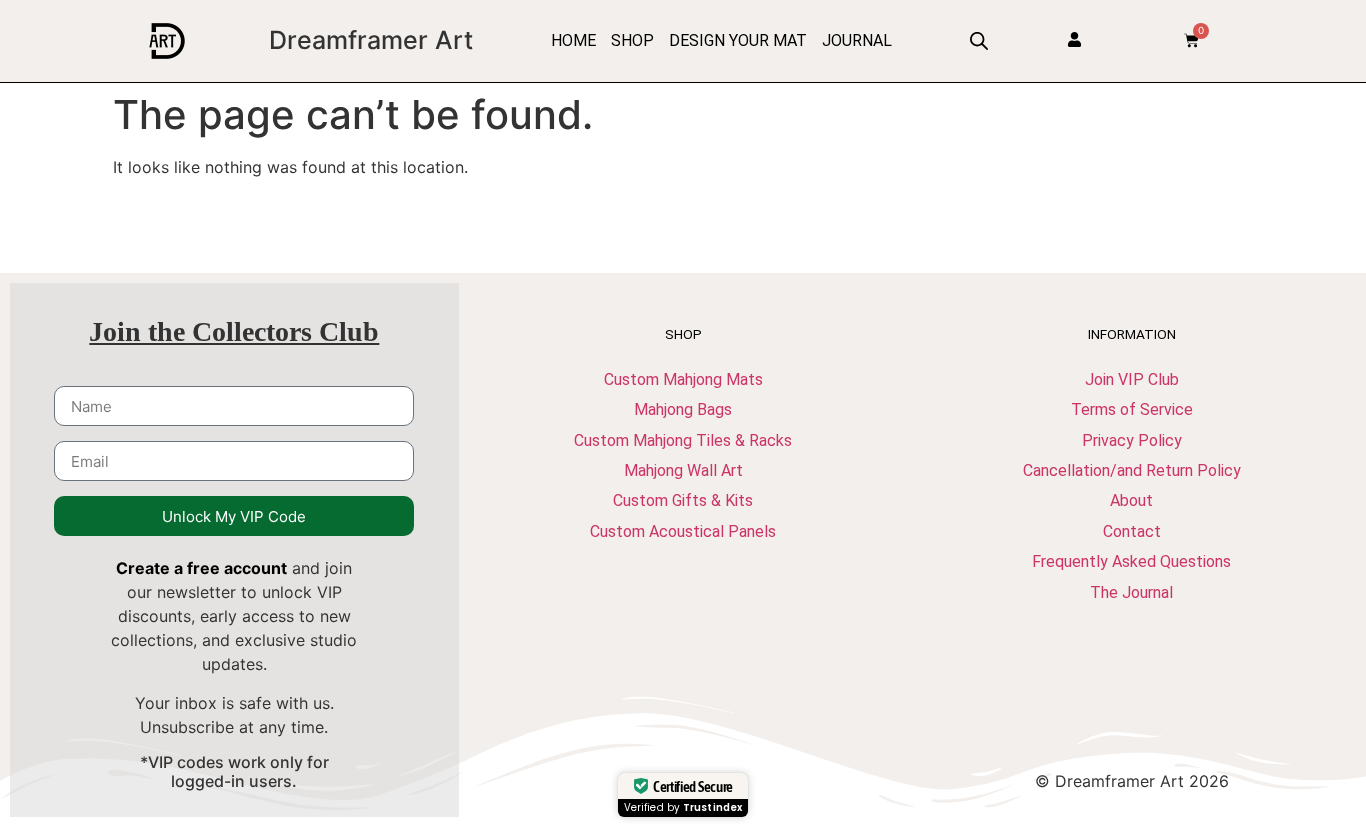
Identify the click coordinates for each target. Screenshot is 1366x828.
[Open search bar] (979, 40)
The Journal (1131, 592)
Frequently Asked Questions (1131, 561)
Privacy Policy (1132, 440)
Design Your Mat (738, 40)
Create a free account (201, 568)
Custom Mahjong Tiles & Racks (683, 440)
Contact (1132, 531)
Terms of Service (1132, 409)
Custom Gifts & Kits (683, 500)
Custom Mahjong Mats (683, 379)
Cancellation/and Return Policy (1132, 470)
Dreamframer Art (371, 40)
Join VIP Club (1132, 379)
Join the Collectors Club (234, 331)
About (1131, 500)
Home (573, 40)
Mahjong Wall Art (683, 470)
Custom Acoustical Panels (683, 531)
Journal (857, 40)
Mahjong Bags (683, 409)
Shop (632, 40)
